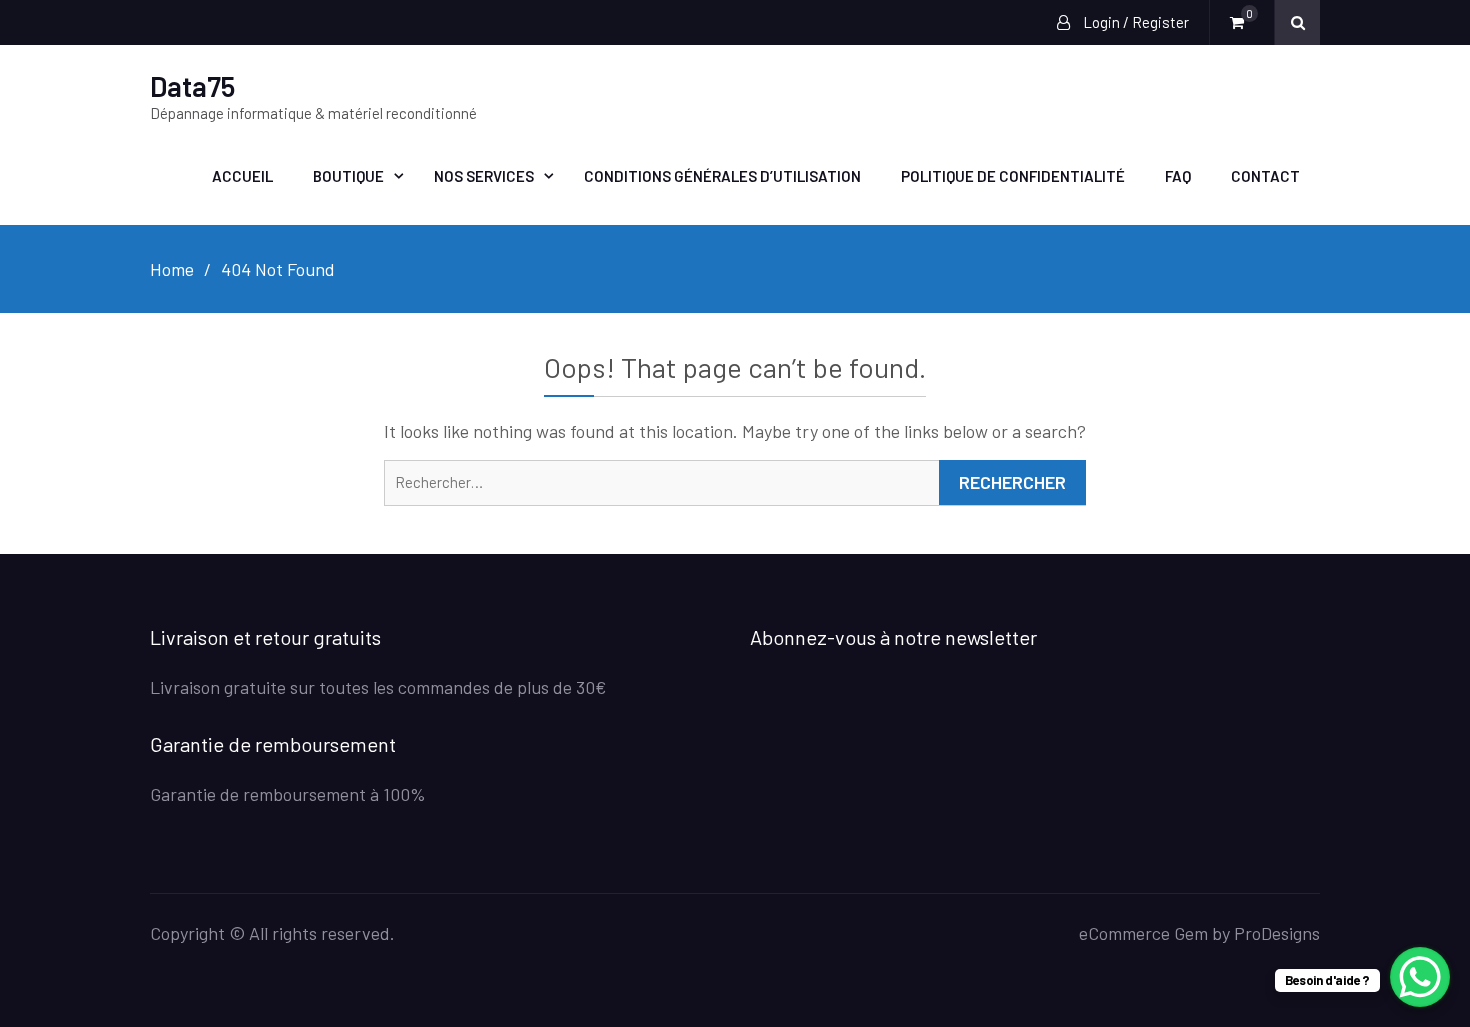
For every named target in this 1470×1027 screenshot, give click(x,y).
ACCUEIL (242, 176)
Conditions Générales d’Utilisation (722, 176)
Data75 (192, 86)
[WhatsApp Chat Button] (1420, 977)
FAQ (1178, 176)
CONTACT (1265, 176)
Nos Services (484, 176)
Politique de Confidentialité (1013, 176)
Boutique (348, 176)
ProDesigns (1277, 933)
